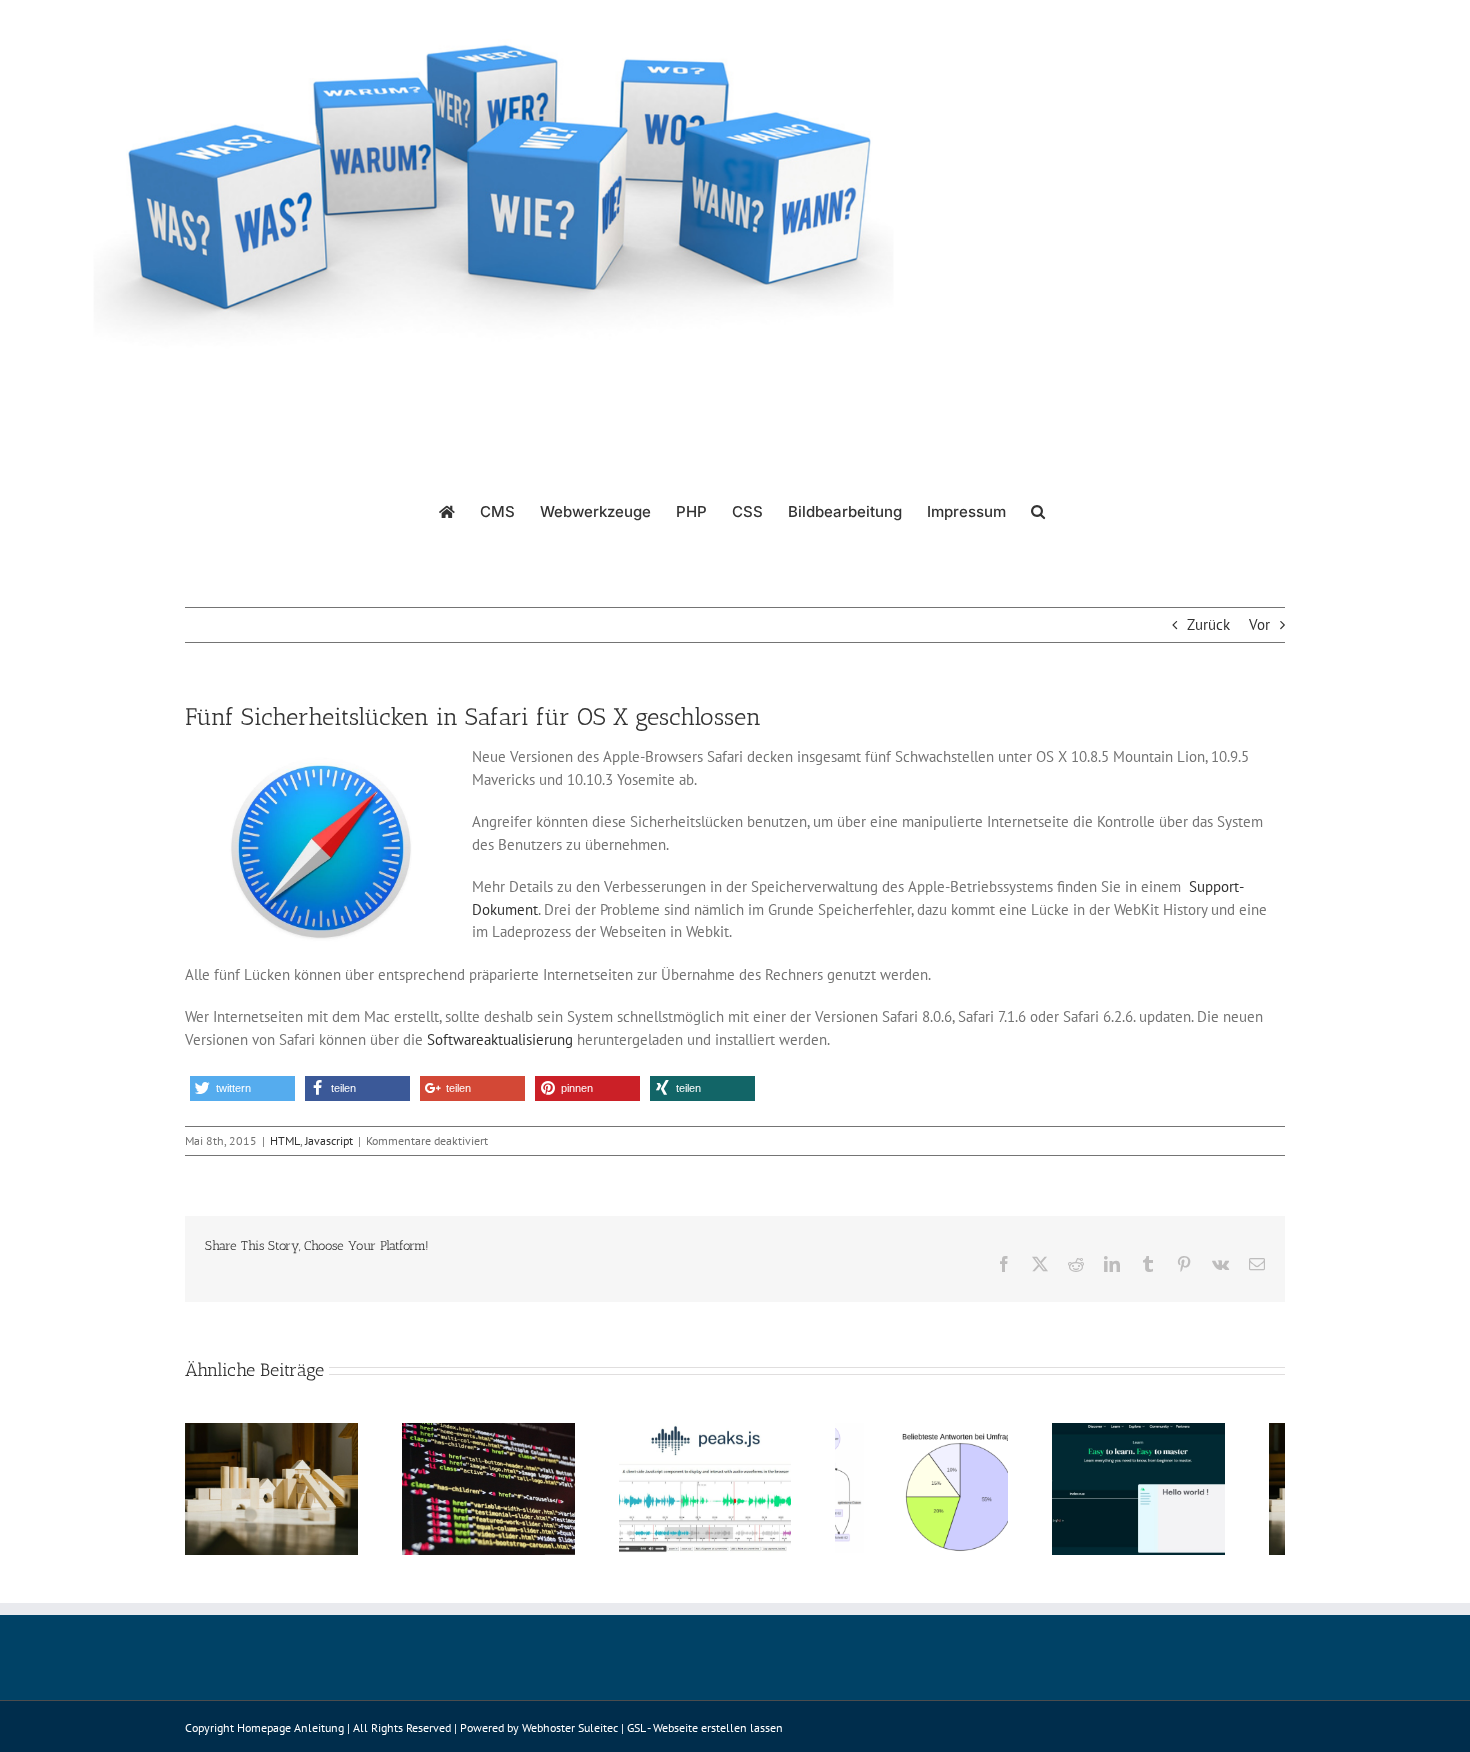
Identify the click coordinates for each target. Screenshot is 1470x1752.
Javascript (329, 1140)
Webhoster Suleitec (570, 1737)
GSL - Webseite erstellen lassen (705, 1737)
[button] (1038, 510)
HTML (285, 1140)
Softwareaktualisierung (500, 1039)
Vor (1259, 624)
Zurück (1208, 624)
